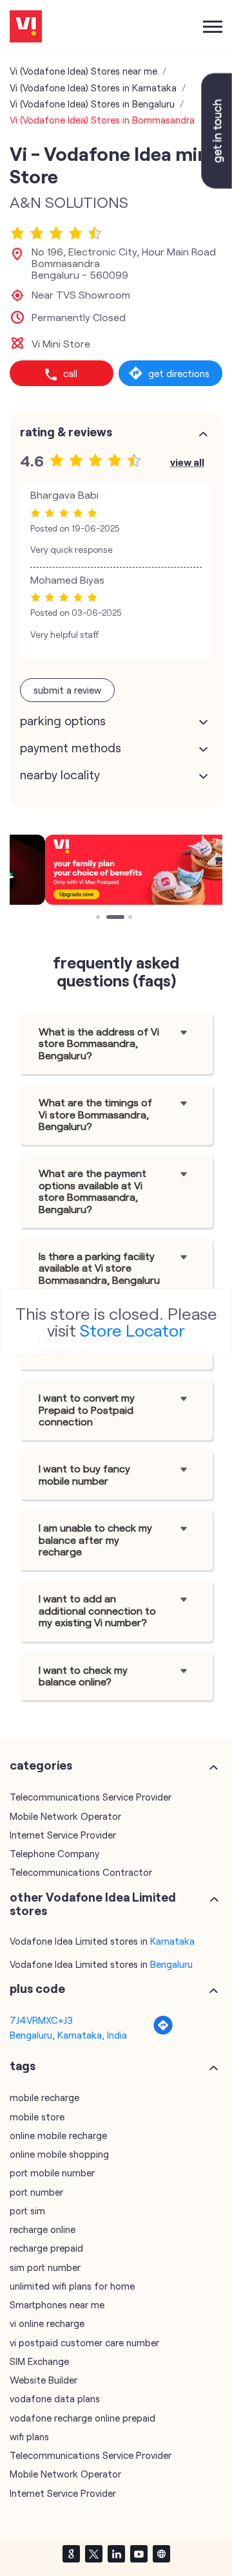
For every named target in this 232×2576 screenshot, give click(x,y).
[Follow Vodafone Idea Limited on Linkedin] (116, 2553)
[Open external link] (217, 185)
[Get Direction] (163, 2032)
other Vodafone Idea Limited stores (93, 1904)
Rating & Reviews (66, 432)
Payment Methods (71, 748)
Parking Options (63, 721)
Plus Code (37, 1988)
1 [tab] (99, 918)
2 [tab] (110, 918)
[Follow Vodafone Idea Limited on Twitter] (93, 2553)
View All (187, 462)
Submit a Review (67, 690)
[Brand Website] (161, 2553)
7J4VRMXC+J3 (41, 2020)
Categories (41, 1765)
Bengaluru (171, 1964)
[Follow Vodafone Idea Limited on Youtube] (139, 2553)
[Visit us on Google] (71, 2553)
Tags (23, 2066)
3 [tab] (131, 918)
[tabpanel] (116, 869)
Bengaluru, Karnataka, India (68, 2035)
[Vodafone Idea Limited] (26, 27)
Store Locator (132, 1330)
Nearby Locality (60, 775)
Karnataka (172, 1941)
